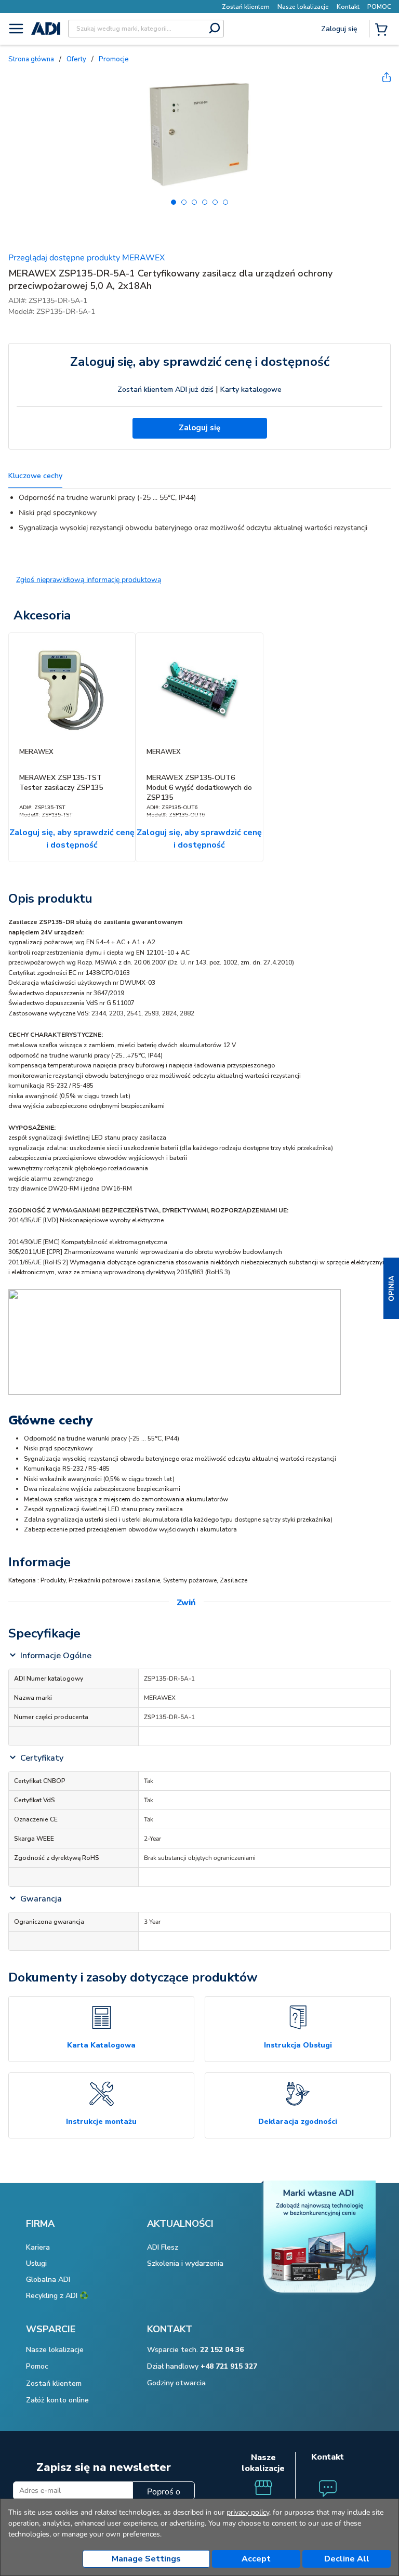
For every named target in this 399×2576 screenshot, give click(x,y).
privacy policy (248, 2512)
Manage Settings (146, 2559)
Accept (256, 2559)
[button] (391, 1288)
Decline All (347, 2559)
